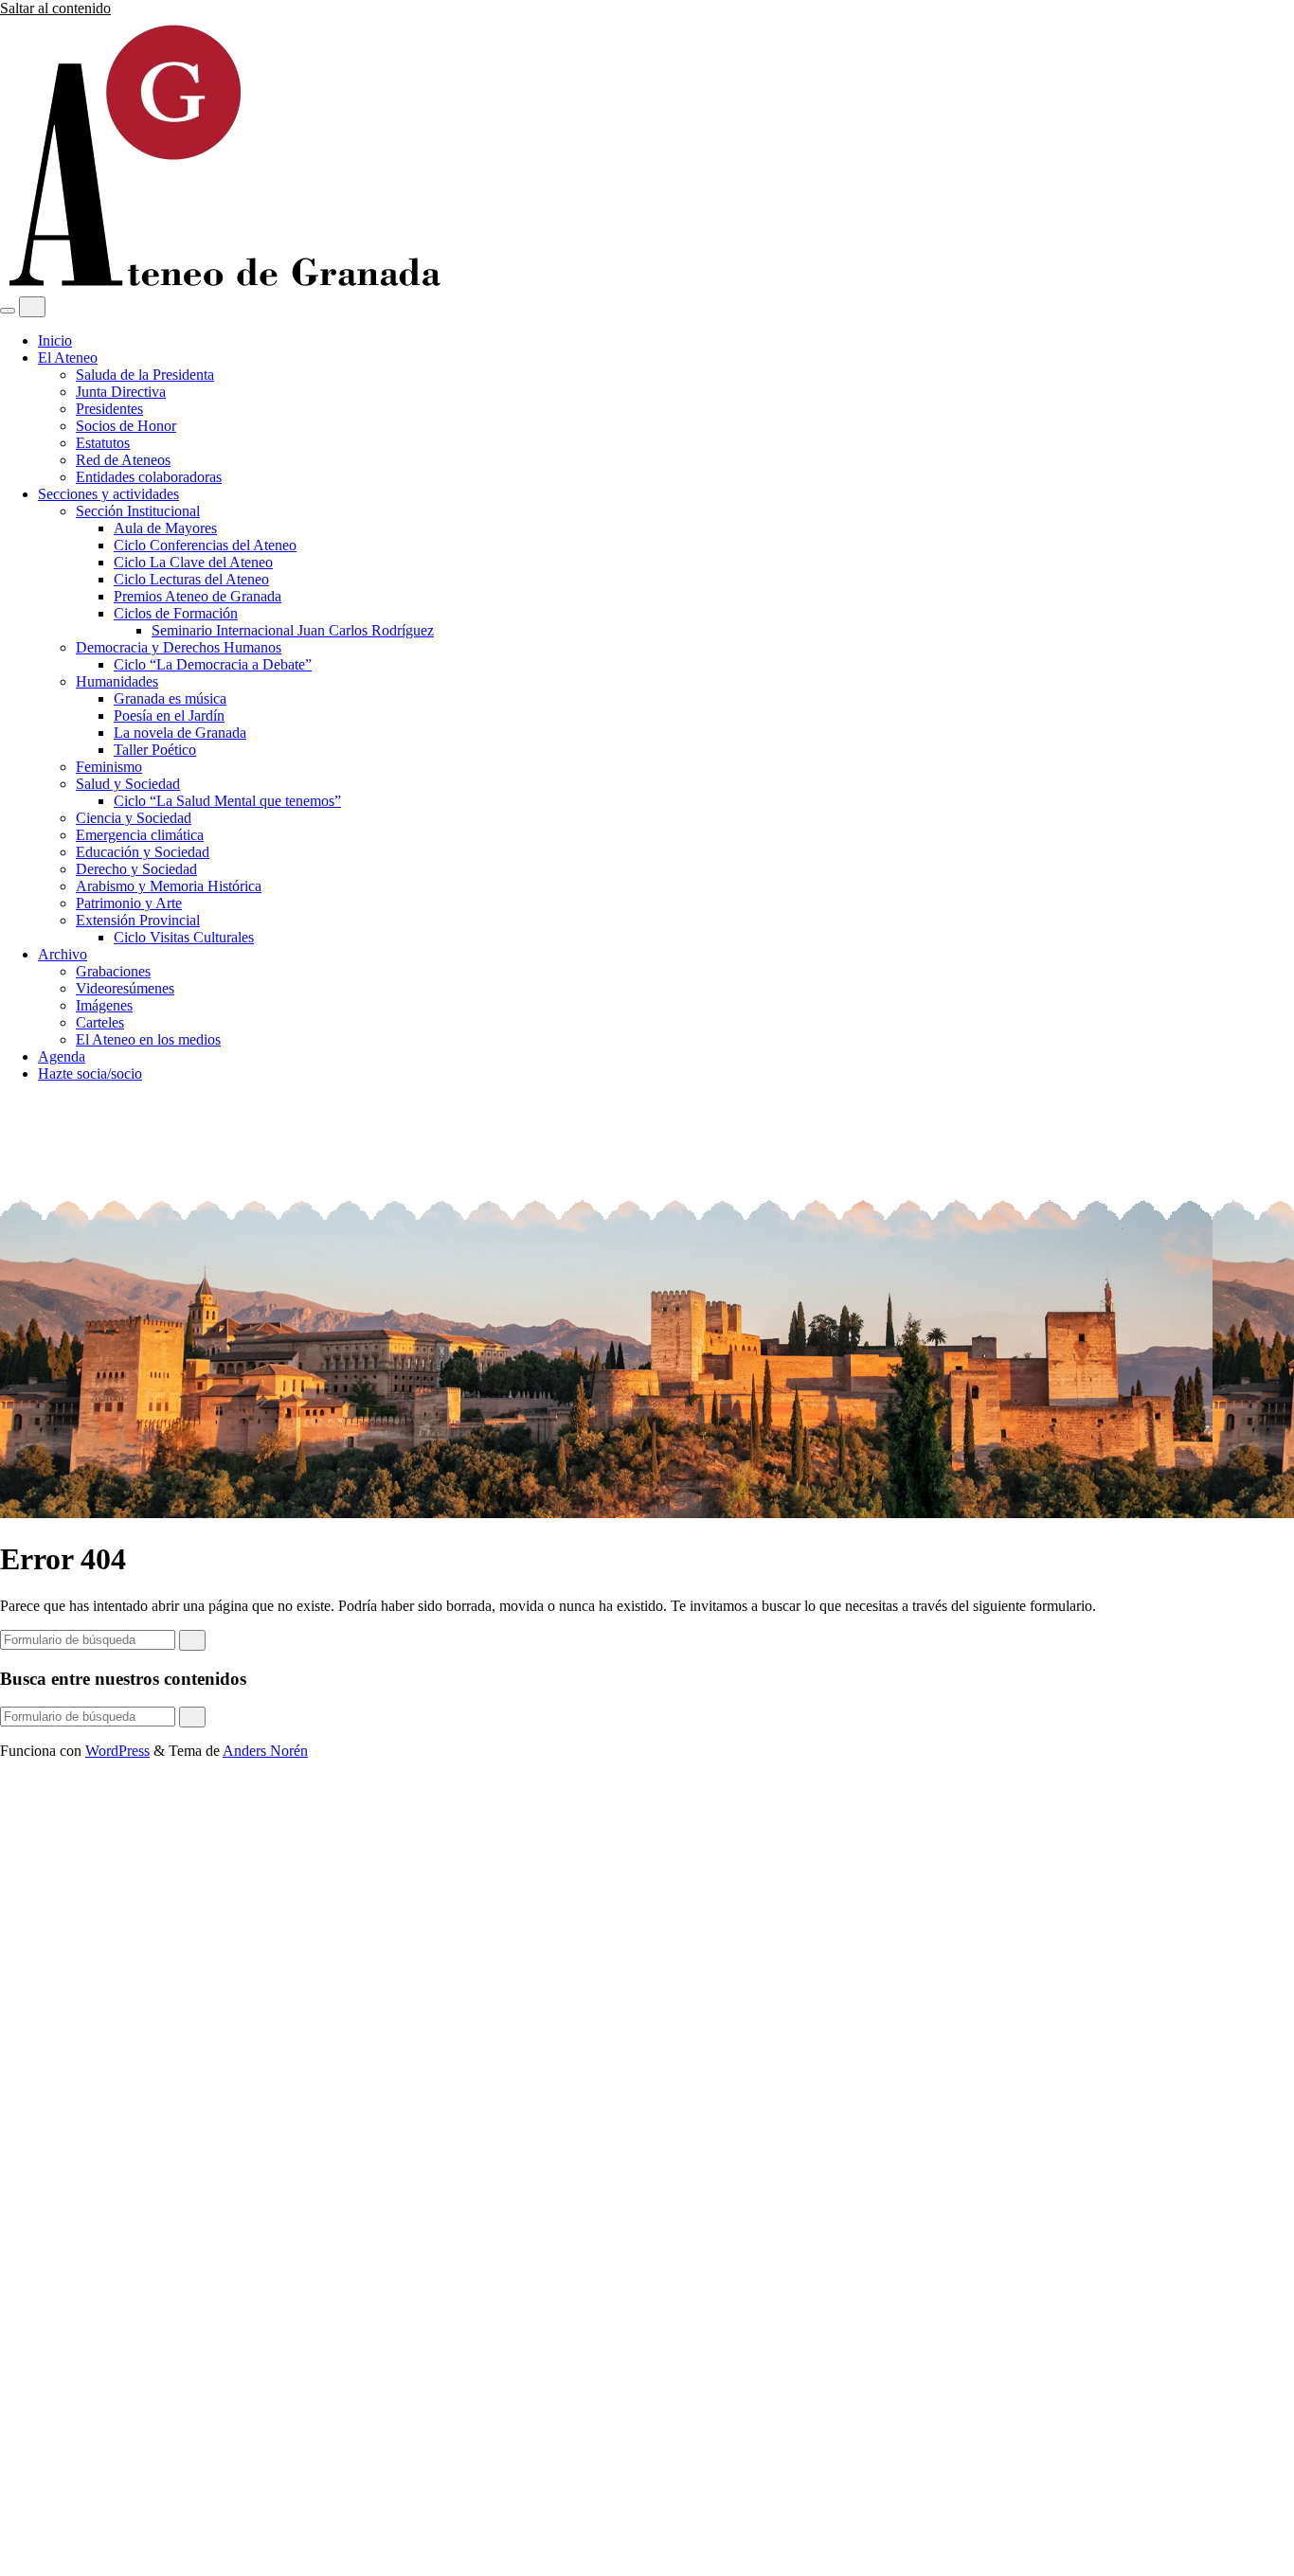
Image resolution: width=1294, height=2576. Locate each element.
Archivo (63, 954)
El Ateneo (68, 358)
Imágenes (104, 1005)
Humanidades (117, 681)
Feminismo (109, 767)
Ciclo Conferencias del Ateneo (205, 545)
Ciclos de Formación (176, 613)
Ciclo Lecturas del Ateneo (191, 579)
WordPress (117, 1751)
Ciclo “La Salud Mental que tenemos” (227, 801)
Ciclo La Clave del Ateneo (193, 562)
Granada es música (170, 698)
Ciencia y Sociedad (134, 818)
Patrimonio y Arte (129, 903)
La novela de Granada (180, 733)
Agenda (62, 1056)
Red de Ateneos (123, 460)
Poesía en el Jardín (169, 716)
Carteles (100, 1022)
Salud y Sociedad (128, 784)
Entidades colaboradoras (149, 477)
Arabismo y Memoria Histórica (169, 886)
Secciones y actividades (108, 494)
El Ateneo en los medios (148, 1039)
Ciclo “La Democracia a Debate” (213, 664)
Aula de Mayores (165, 528)
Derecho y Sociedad (136, 869)
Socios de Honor (126, 426)
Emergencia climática (140, 835)
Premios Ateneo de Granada (198, 596)
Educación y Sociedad (143, 852)
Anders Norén (265, 1751)
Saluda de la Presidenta (145, 375)
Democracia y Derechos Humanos (179, 647)
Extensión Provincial (138, 920)
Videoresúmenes (125, 988)
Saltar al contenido (55, 8)
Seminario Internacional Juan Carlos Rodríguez (293, 630)
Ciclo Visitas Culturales (184, 937)
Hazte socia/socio (90, 1073)
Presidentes (109, 409)
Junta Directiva (121, 392)
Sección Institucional (138, 511)
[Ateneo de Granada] (223, 287)
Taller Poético (155, 750)
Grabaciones (113, 971)
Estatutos (103, 443)
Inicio (55, 340)
